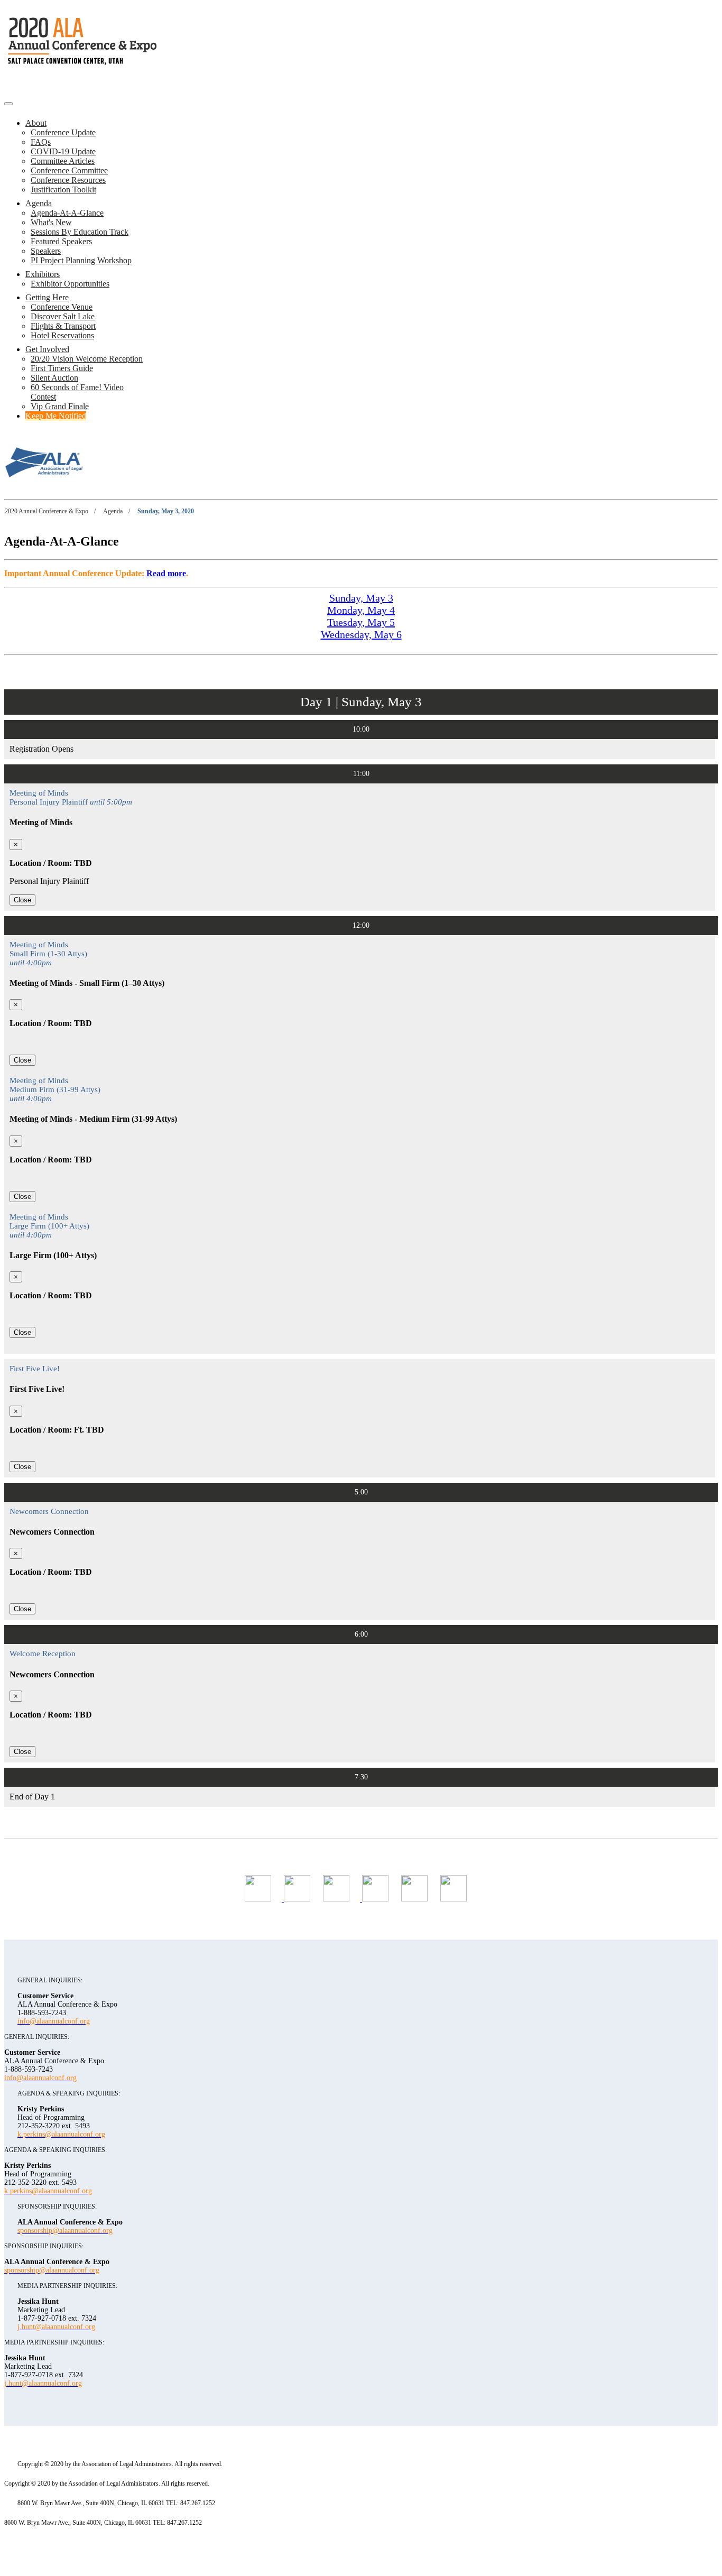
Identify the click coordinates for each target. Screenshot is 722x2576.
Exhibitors (43, 274)
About (36, 123)
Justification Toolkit (63, 190)
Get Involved (47, 349)
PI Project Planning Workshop (81, 260)
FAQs (41, 142)
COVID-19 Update (63, 151)
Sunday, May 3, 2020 (166, 511)
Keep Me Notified (56, 416)
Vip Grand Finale (60, 406)
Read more (166, 573)
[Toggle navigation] (8, 104)
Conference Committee (69, 170)
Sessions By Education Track (80, 232)
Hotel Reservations (62, 335)
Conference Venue (62, 307)
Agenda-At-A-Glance (67, 213)
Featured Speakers (61, 241)
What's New (51, 222)
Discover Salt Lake (63, 316)
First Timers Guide (62, 368)
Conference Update (63, 132)
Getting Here (47, 297)
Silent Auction (54, 378)
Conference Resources (68, 180)
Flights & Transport (63, 326)
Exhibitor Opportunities (70, 284)
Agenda (39, 203)
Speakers (46, 251)
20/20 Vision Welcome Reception (87, 359)
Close (22, 900)
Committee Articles (63, 161)
